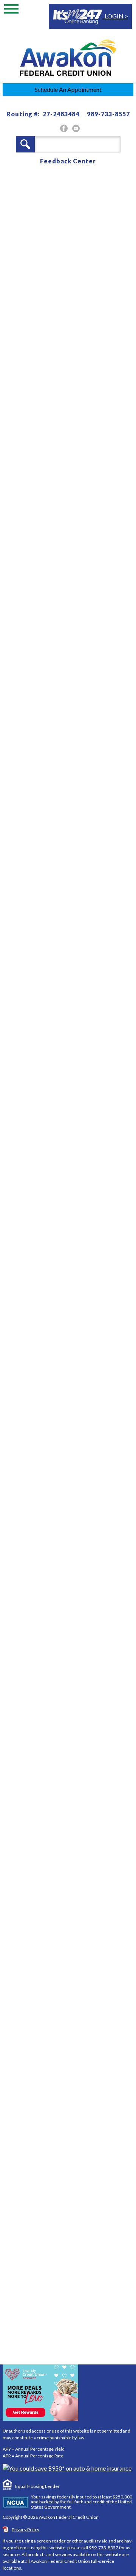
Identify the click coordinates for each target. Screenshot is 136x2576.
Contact (48, 1743)
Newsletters (48, 1788)
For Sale (41, 1939)
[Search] (25, 144)
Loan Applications (58, 1990)
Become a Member (68, 1666)
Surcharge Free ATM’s (63, 2022)
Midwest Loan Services (65, 1820)
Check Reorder (52, 1867)
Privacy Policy (25, 2530)
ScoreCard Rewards (60, 1804)
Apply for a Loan (66, 1705)
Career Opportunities (64, 1923)
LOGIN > (115, 16)
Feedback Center (68, 161)
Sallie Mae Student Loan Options (68, 1887)
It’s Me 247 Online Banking (70, 1835)
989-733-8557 (108, 114)
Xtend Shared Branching (69, 2006)
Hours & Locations (58, 1908)
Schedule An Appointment (68, 89)
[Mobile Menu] (11, 11)
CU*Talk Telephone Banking (74, 1851)
